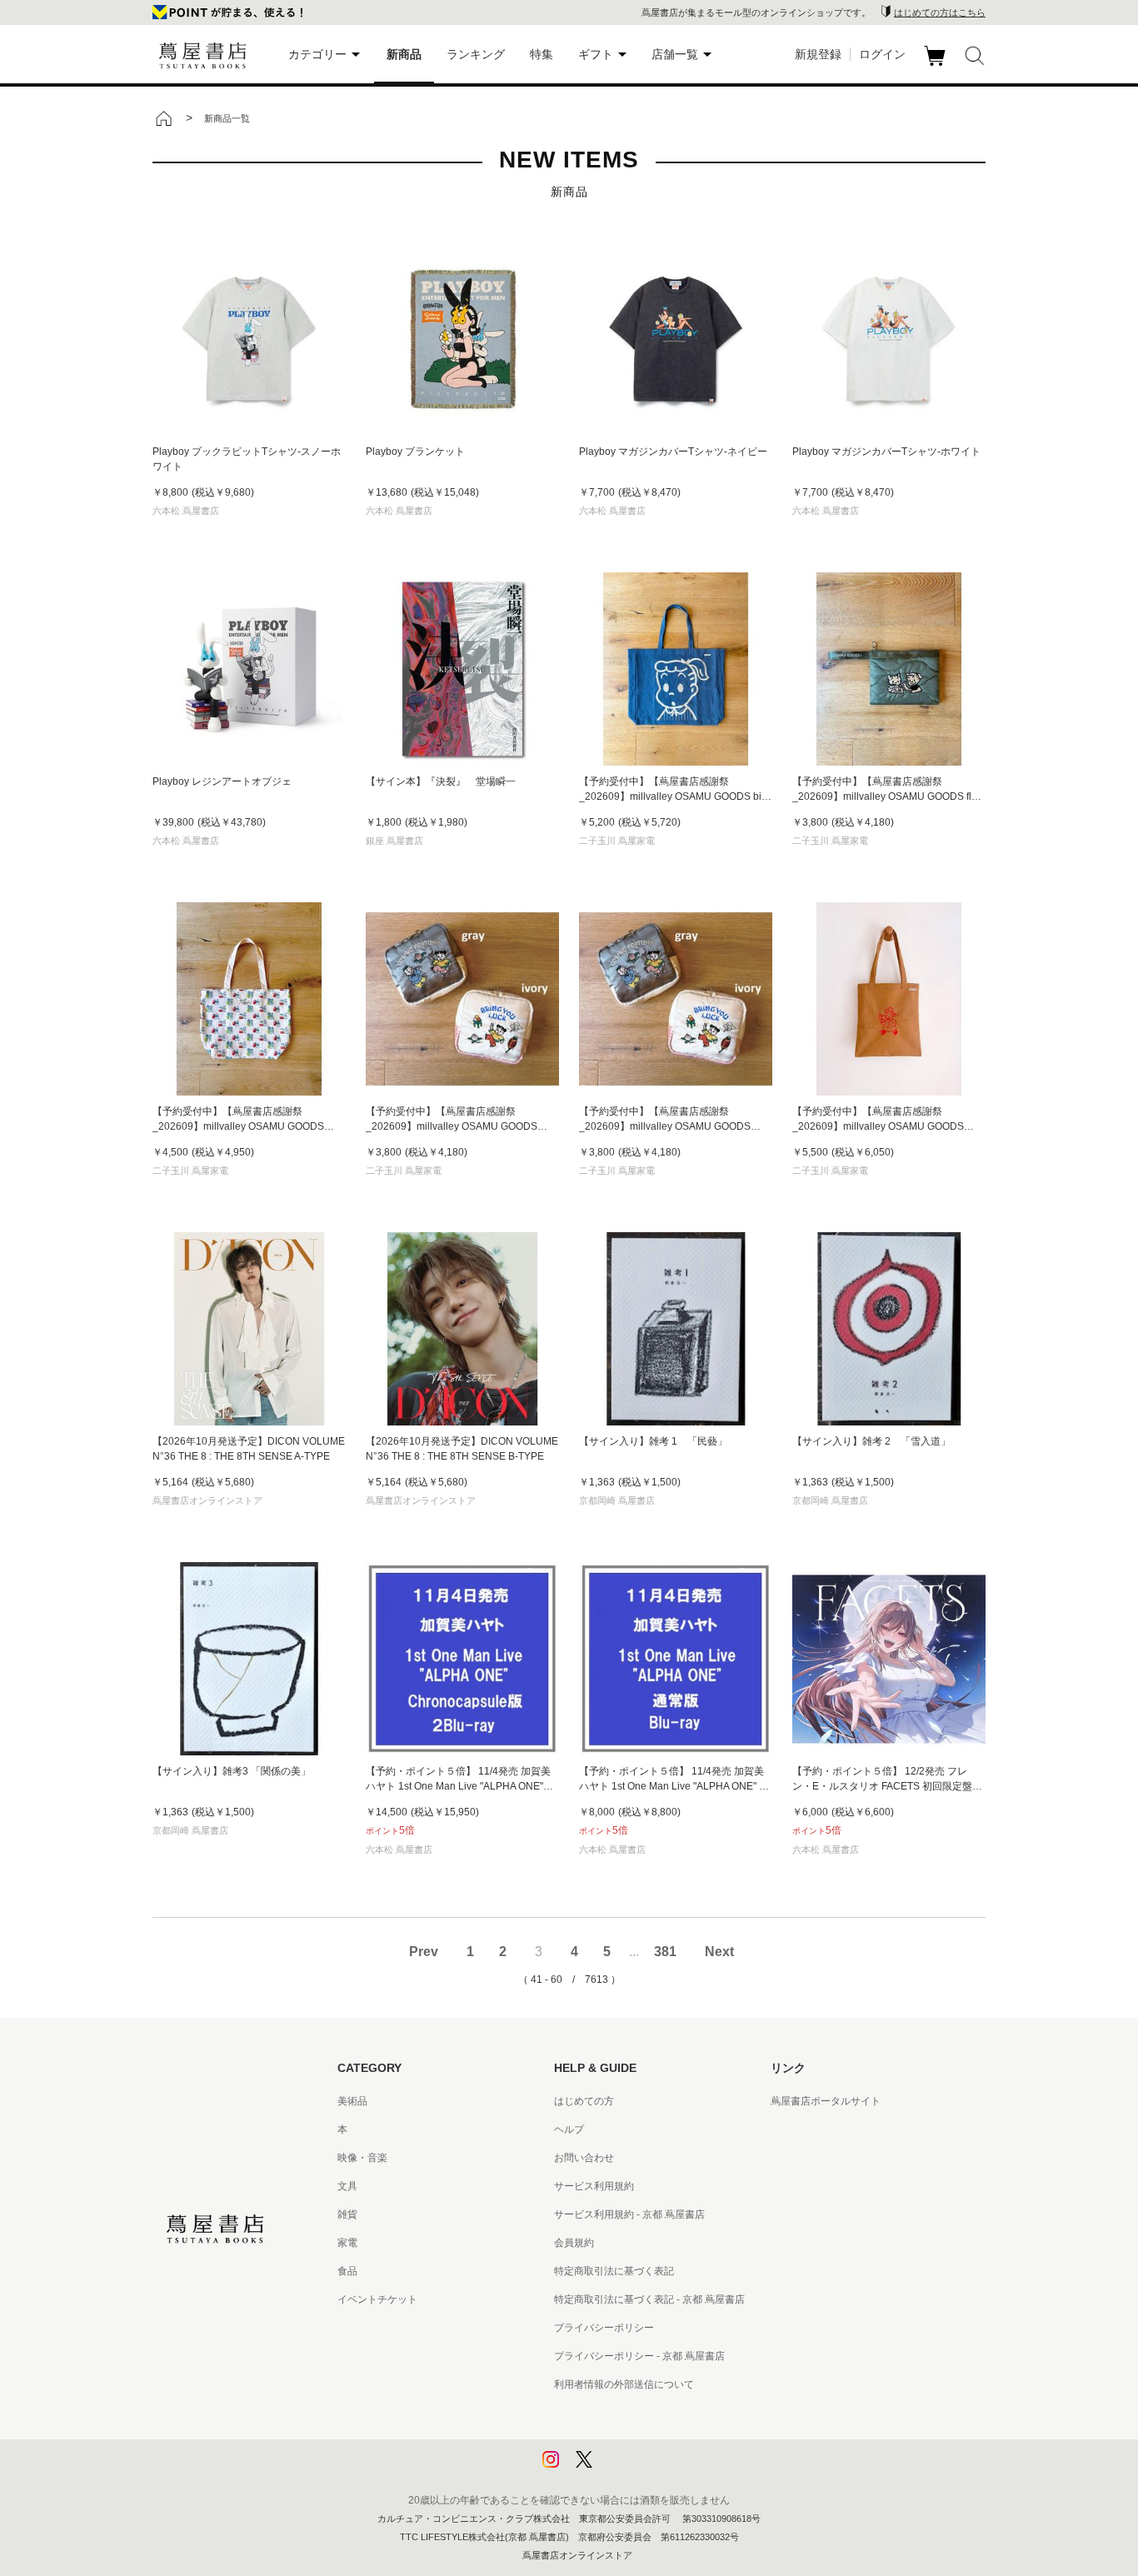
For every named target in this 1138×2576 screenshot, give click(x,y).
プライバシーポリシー (604, 2328)
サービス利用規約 (594, 2186)
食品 (347, 2271)
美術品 (352, 2101)
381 (665, 1952)
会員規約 (574, 2243)
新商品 (404, 54)
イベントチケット (377, 2299)
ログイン (882, 54)
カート (937, 66)
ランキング (476, 54)
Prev (424, 1952)
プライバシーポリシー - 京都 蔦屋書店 (639, 2356)
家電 (347, 2243)
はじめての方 (584, 2101)
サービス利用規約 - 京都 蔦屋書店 (629, 2214)
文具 (347, 2186)
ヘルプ (569, 2129)
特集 (542, 54)
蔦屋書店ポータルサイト (826, 2101)
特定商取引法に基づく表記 (614, 2271)
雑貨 (347, 2214)
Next (719, 1952)
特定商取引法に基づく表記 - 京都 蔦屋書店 (649, 2299)
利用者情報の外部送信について (624, 2384)
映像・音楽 (362, 2158)
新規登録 (818, 54)
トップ (163, 118)
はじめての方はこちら (940, 12)
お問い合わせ (584, 2158)
